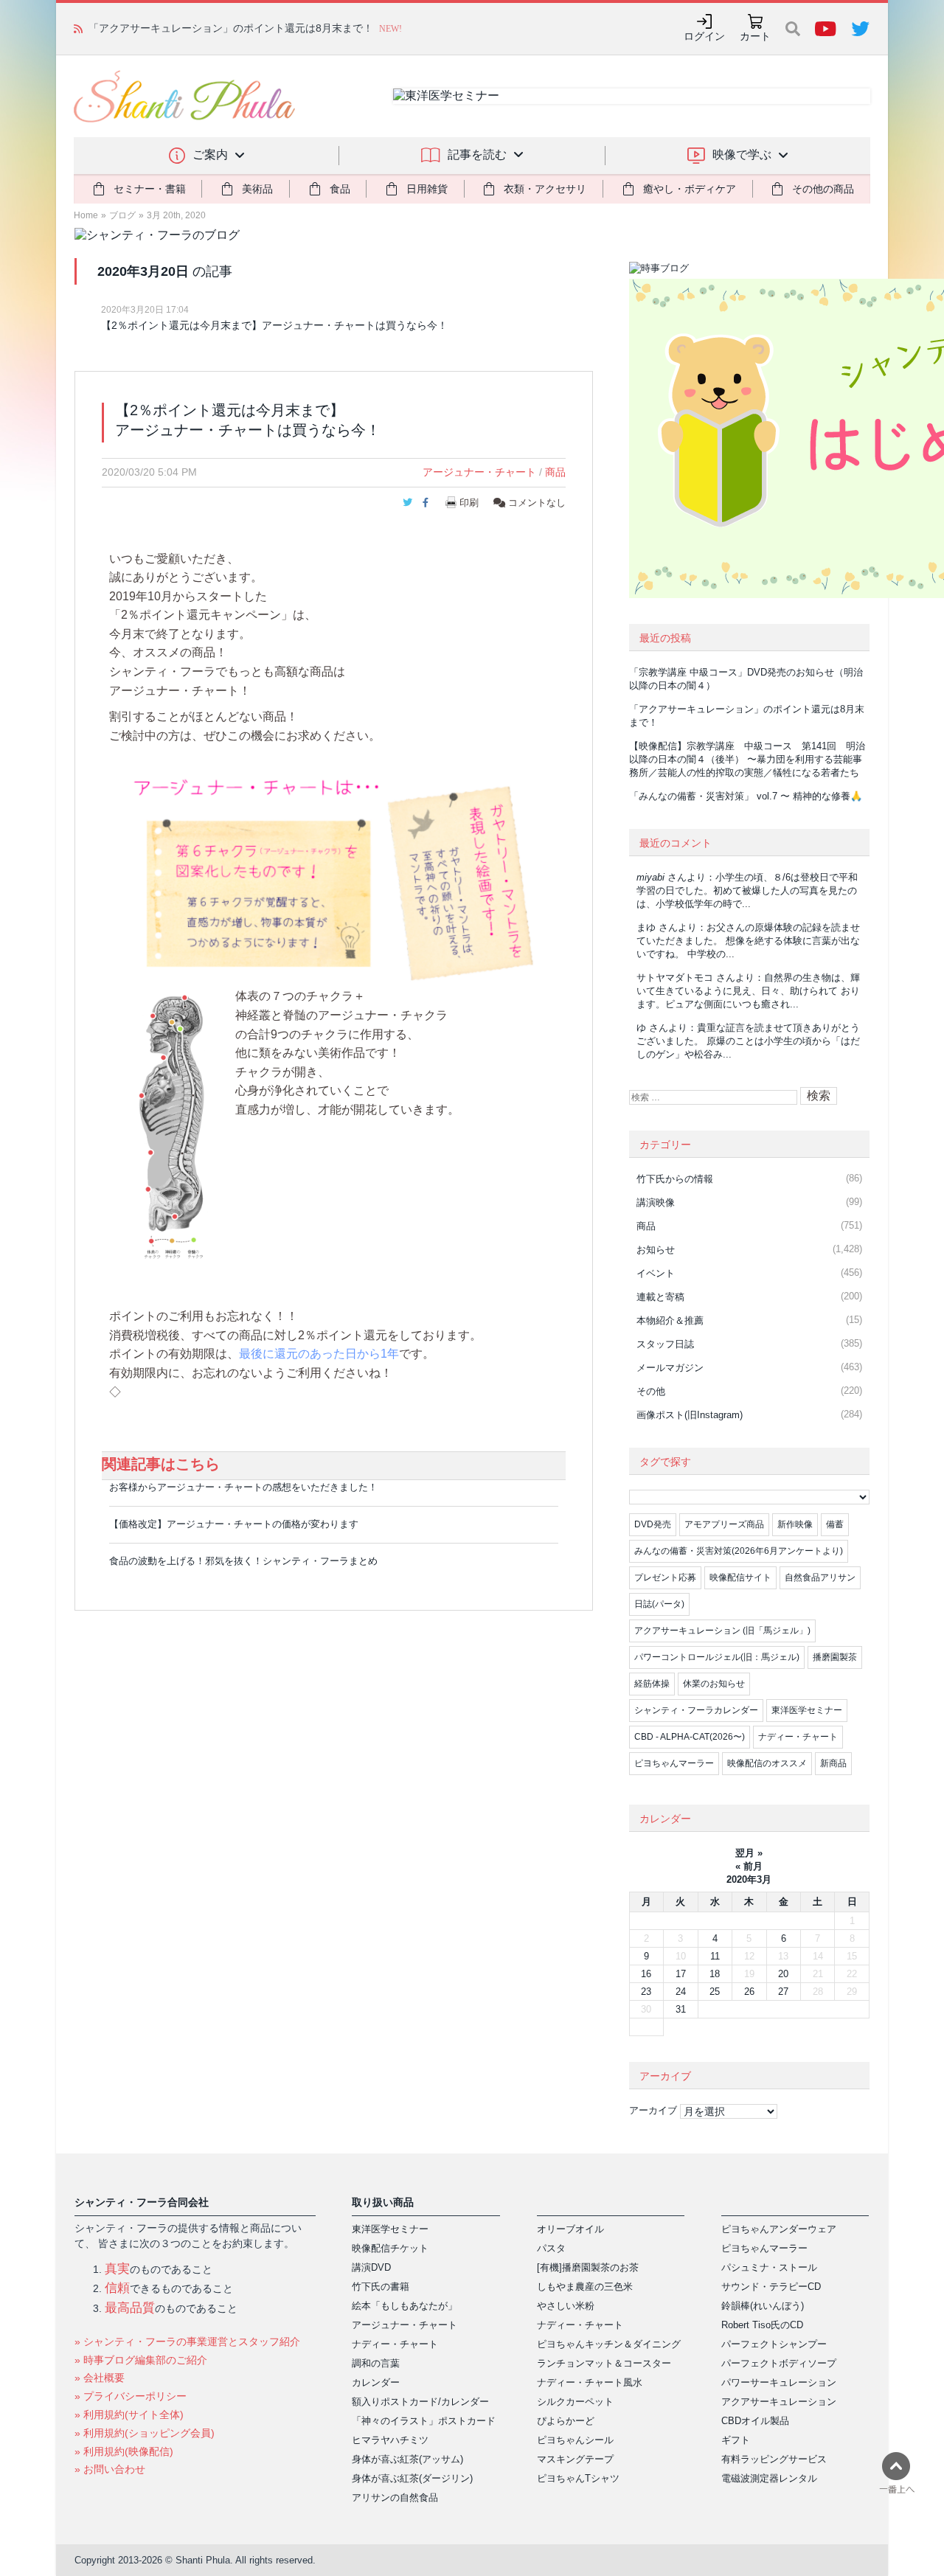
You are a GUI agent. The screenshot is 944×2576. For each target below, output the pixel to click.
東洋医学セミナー (807, 1710)
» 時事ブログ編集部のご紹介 (141, 2360)
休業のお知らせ (714, 1684)
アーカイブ (653, 2110)
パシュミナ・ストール (769, 2267)
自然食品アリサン (820, 1577)
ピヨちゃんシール (575, 2440)
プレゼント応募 (665, 1577)
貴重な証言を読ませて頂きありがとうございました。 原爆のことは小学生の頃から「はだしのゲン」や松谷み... (748, 1041)
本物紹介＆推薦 (670, 1320)
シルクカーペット (575, 2402)
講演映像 (656, 1202)
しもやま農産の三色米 (585, 2287)
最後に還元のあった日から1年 (319, 1354)
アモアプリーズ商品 (724, 1524)
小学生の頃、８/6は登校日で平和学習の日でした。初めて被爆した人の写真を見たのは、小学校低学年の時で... (747, 891)
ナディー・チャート (798, 1737)
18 (715, 1974)
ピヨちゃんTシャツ (578, 2478)
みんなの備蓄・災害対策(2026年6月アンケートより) (739, 1551)
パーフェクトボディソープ (779, 2363)
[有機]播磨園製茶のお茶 (588, 2267)
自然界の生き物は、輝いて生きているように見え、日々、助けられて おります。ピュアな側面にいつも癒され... (748, 991)
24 (681, 1992)
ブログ (122, 215)
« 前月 (749, 1866)
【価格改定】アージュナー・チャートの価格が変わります (234, 1524)
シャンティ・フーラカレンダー (696, 1710)
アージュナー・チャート (479, 472)
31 (681, 2009)
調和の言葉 (376, 2363)
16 (646, 1974)
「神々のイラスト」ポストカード (424, 2421)
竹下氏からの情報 (675, 1179)
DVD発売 (653, 1524)
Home (86, 215)
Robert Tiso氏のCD (762, 2325)
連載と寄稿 (660, 1297)
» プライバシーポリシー (131, 2396)
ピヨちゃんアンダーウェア (779, 2229)
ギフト (736, 2440)
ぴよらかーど (566, 2421)
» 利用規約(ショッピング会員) (145, 2433)
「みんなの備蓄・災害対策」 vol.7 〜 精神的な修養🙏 (746, 796)
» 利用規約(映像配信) (124, 2451)
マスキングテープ (575, 2459)
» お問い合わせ (110, 2469)
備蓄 (835, 1524)
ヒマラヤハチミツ (390, 2440)
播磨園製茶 (835, 1657)
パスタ (551, 2248)
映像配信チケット (390, 2248)
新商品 (833, 1763)
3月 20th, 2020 (176, 215)
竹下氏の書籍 (381, 2287)
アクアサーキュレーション (779, 2402)
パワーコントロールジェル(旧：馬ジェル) (717, 1657)
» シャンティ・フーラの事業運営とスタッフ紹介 (187, 2341)
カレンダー (376, 2382)
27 (783, 1992)
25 (715, 1992)
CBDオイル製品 (755, 2421)
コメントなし (535, 503)
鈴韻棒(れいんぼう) (763, 2306)
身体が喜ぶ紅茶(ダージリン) (412, 2478)
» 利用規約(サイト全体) (129, 2414)
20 (783, 1974)
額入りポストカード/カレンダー (420, 2402)
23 (646, 1992)
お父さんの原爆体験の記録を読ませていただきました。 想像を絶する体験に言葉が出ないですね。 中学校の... (748, 941)
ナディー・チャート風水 (590, 2382)
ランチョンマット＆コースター (604, 2363)
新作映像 (795, 1524)
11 (715, 1956)
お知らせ (656, 1250)
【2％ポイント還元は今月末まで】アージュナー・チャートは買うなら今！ (274, 325)
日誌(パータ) (659, 1604)
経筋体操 (652, 1684)
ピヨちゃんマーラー (674, 1763)
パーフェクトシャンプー (774, 2344)
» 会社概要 (100, 2378)
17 (681, 1974)
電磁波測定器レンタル (769, 2478)
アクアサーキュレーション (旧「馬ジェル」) (722, 1631)
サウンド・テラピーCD (771, 2287)
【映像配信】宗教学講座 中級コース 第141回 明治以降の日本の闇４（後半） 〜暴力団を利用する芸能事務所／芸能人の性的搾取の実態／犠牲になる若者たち (747, 759)
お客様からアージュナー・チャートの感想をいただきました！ (243, 1487)
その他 (651, 1391)
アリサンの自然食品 (395, 2497)
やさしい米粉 (566, 2306)
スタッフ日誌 (665, 1344)
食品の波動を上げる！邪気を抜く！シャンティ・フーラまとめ (243, 1561)
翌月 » (749, 1853)
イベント (656, 1273)
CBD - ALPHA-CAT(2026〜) (690, 1737)
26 (749, 1992)
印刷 (469, 503)
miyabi (650, 877)
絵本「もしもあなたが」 (405, 2306)
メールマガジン (670, 1368)
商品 (555, 472)
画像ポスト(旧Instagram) (690, 1415)
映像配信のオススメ (767, 1763)
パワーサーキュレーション (779, 2382)
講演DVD (371, 2267)
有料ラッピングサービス (774, 2459)
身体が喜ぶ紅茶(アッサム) (407, 2459)
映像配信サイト (740, 1577)
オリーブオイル (570, 2229)
